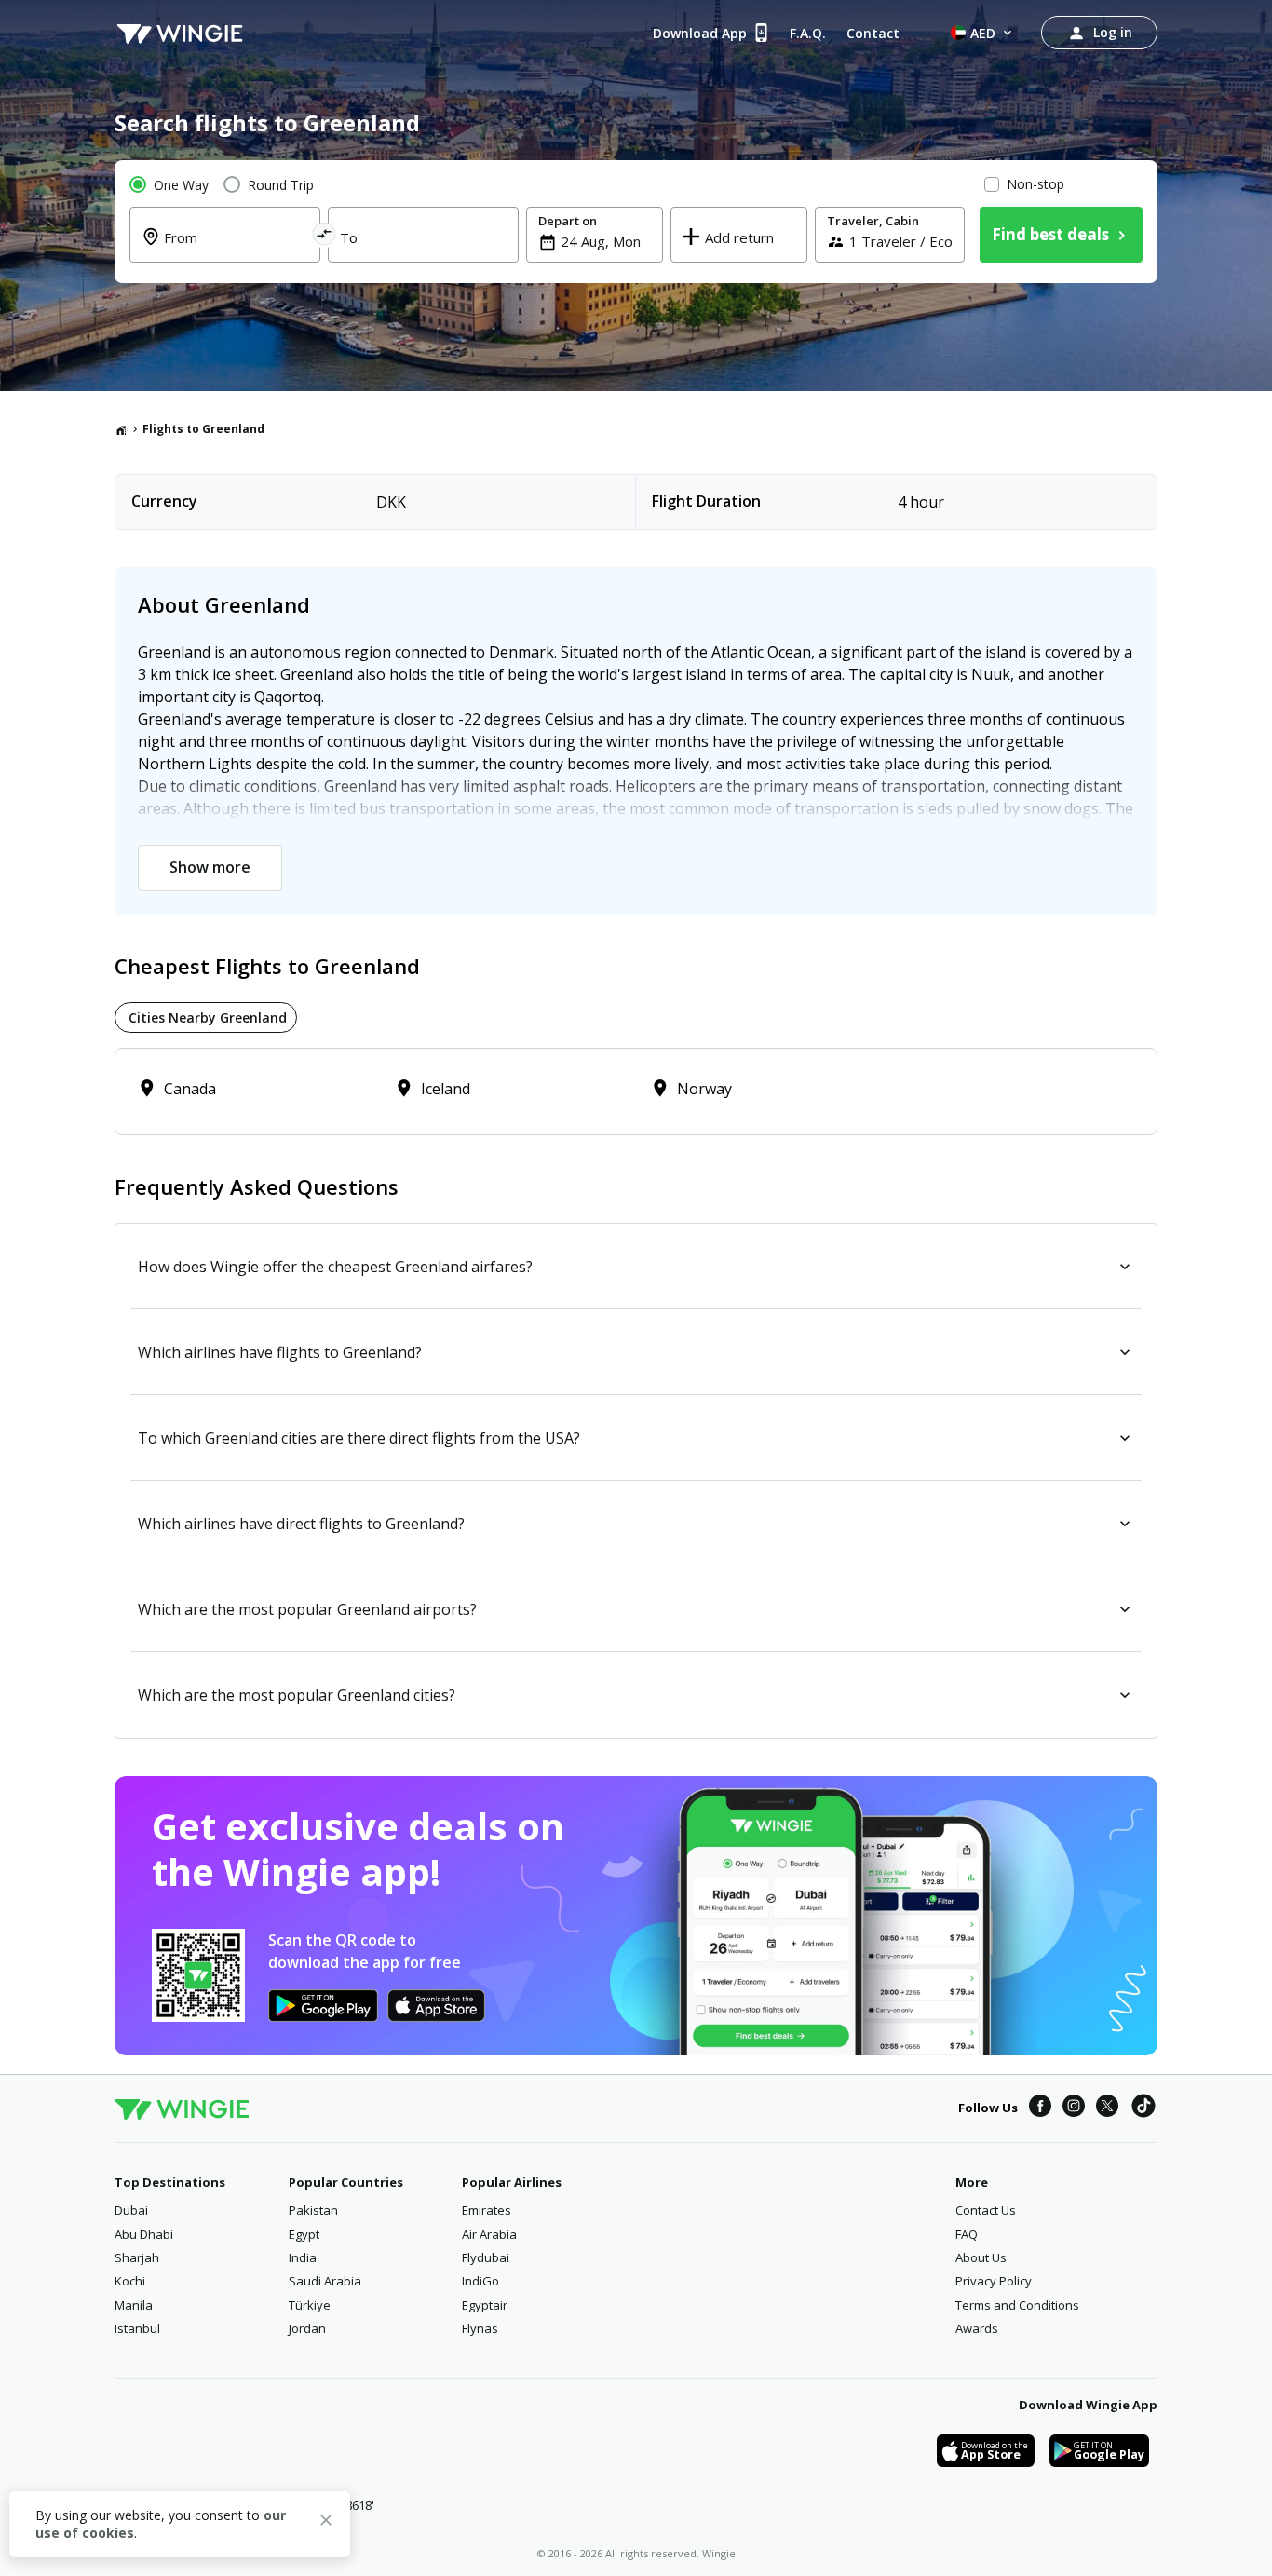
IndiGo (480, 2281)
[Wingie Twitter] (1107, 2108)
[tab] (206, 1017)
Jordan (307, 2328)
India (303, 2257)
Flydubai (486, 2257)
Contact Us (986, 2210)
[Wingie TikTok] (1143, 2108)
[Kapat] (326, 2523)
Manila (134, 2305)
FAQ (967, 2234)
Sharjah (137, 2257)
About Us (981, 2257)
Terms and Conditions (1017, 2305)
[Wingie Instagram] (1074, 2108)
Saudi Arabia (325, 2281)
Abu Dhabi (144, 2234)
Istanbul (137, 2328)
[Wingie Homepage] (180, 33)
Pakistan (313, 2210)
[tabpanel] (636, 1091)
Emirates (487, 2210)
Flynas (480, 2328)
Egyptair (485, 2305)
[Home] (121, 429)
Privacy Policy (994, 2281)
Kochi (130, 2281)
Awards (977, 2328)
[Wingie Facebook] (1040, 2108)
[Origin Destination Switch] (325, 237)
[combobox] (236, 249)
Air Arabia (489, 2234)
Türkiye (310, 2305)
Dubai (131, 2210)
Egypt (304, 2234)
